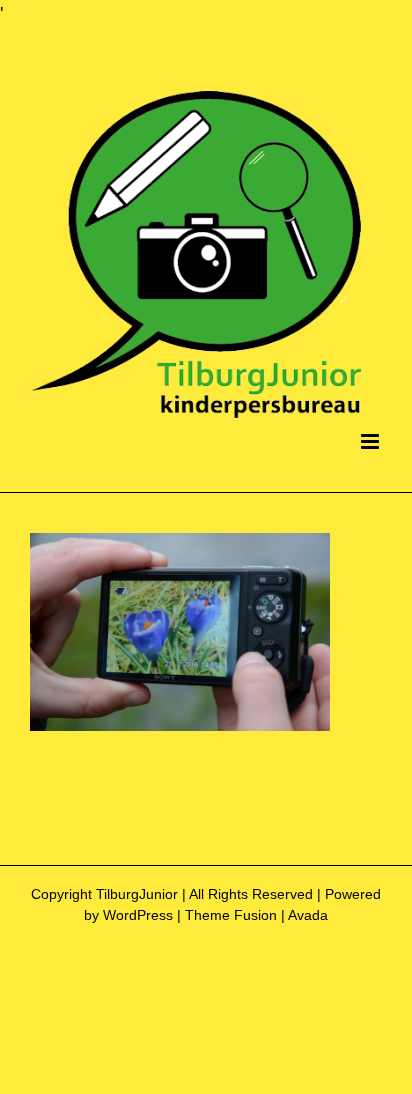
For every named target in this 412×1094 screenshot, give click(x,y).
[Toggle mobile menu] (371, 441)
